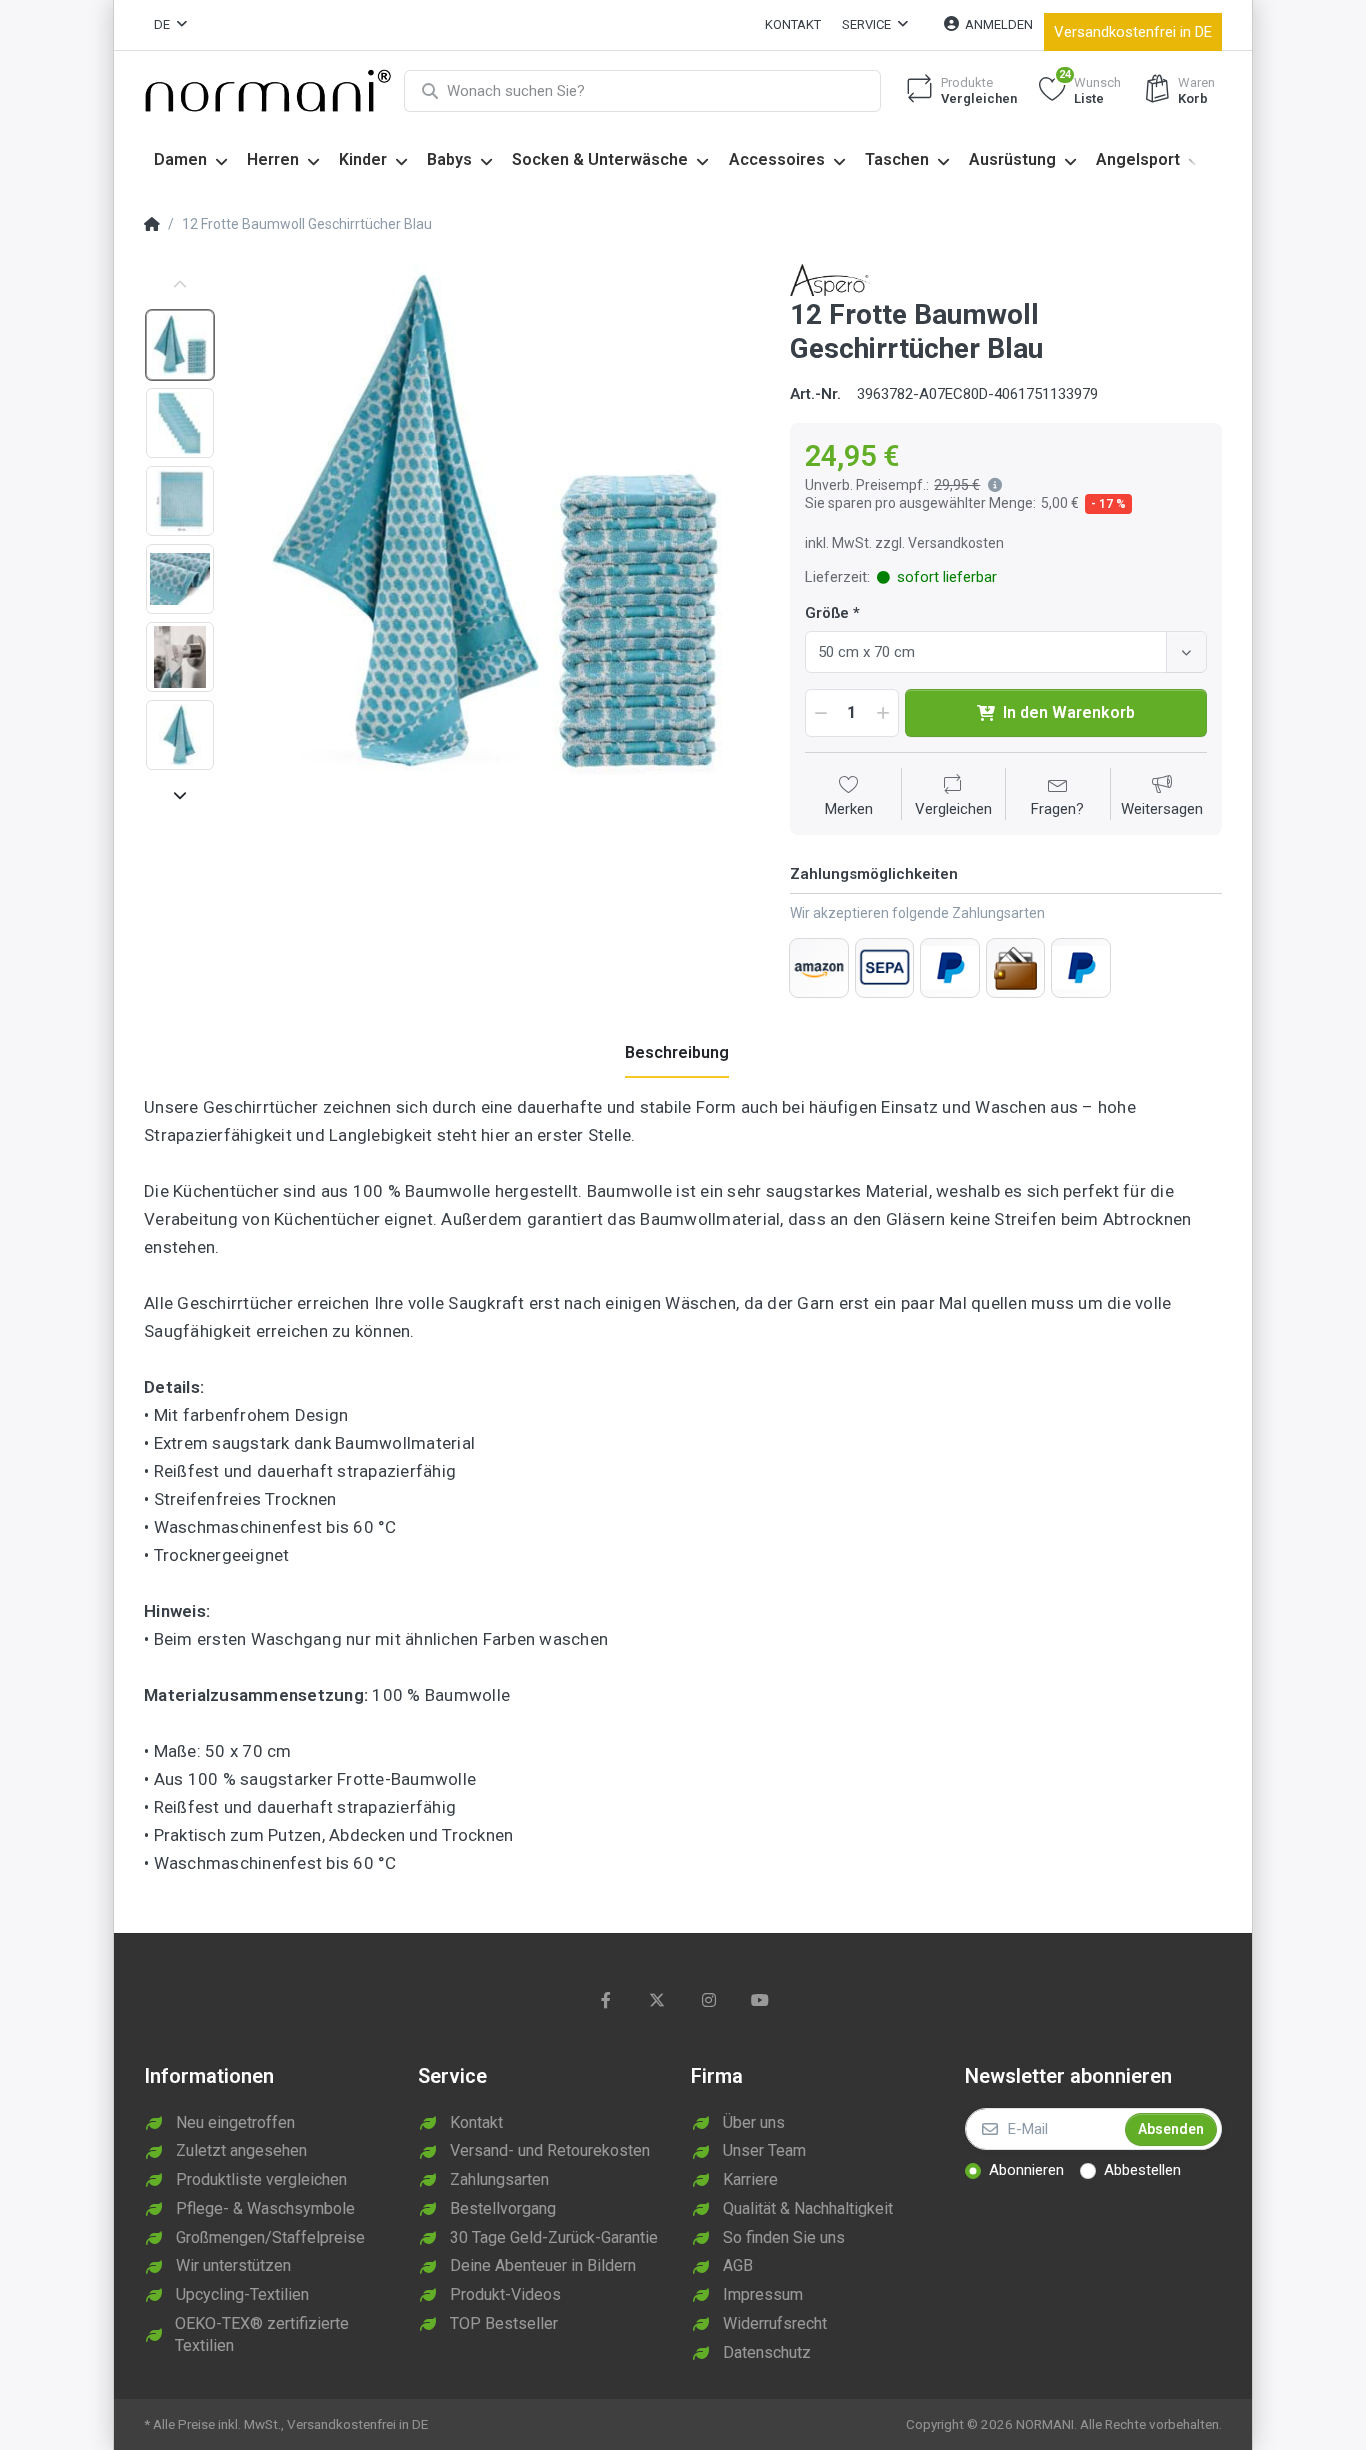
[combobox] (1006, 652)
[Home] (152, 225)
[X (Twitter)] (657, 2000)
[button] (991, 485)
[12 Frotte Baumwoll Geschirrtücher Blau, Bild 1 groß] (180, 345)
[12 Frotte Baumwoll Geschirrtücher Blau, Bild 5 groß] (180, 657)
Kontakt (793, 24)
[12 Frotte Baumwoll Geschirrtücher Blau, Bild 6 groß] (180, 735)
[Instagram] (709, 2000)
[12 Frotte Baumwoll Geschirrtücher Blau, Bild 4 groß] (180, 579)
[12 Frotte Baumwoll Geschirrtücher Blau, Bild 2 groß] (180, 423)
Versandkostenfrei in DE (1133, 32)
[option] (496, 528)
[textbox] (989, 652)
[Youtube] (761, 2000)
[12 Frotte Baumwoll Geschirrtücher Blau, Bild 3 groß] (180, 501)
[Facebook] (606, 2000)
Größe (827, 613)
